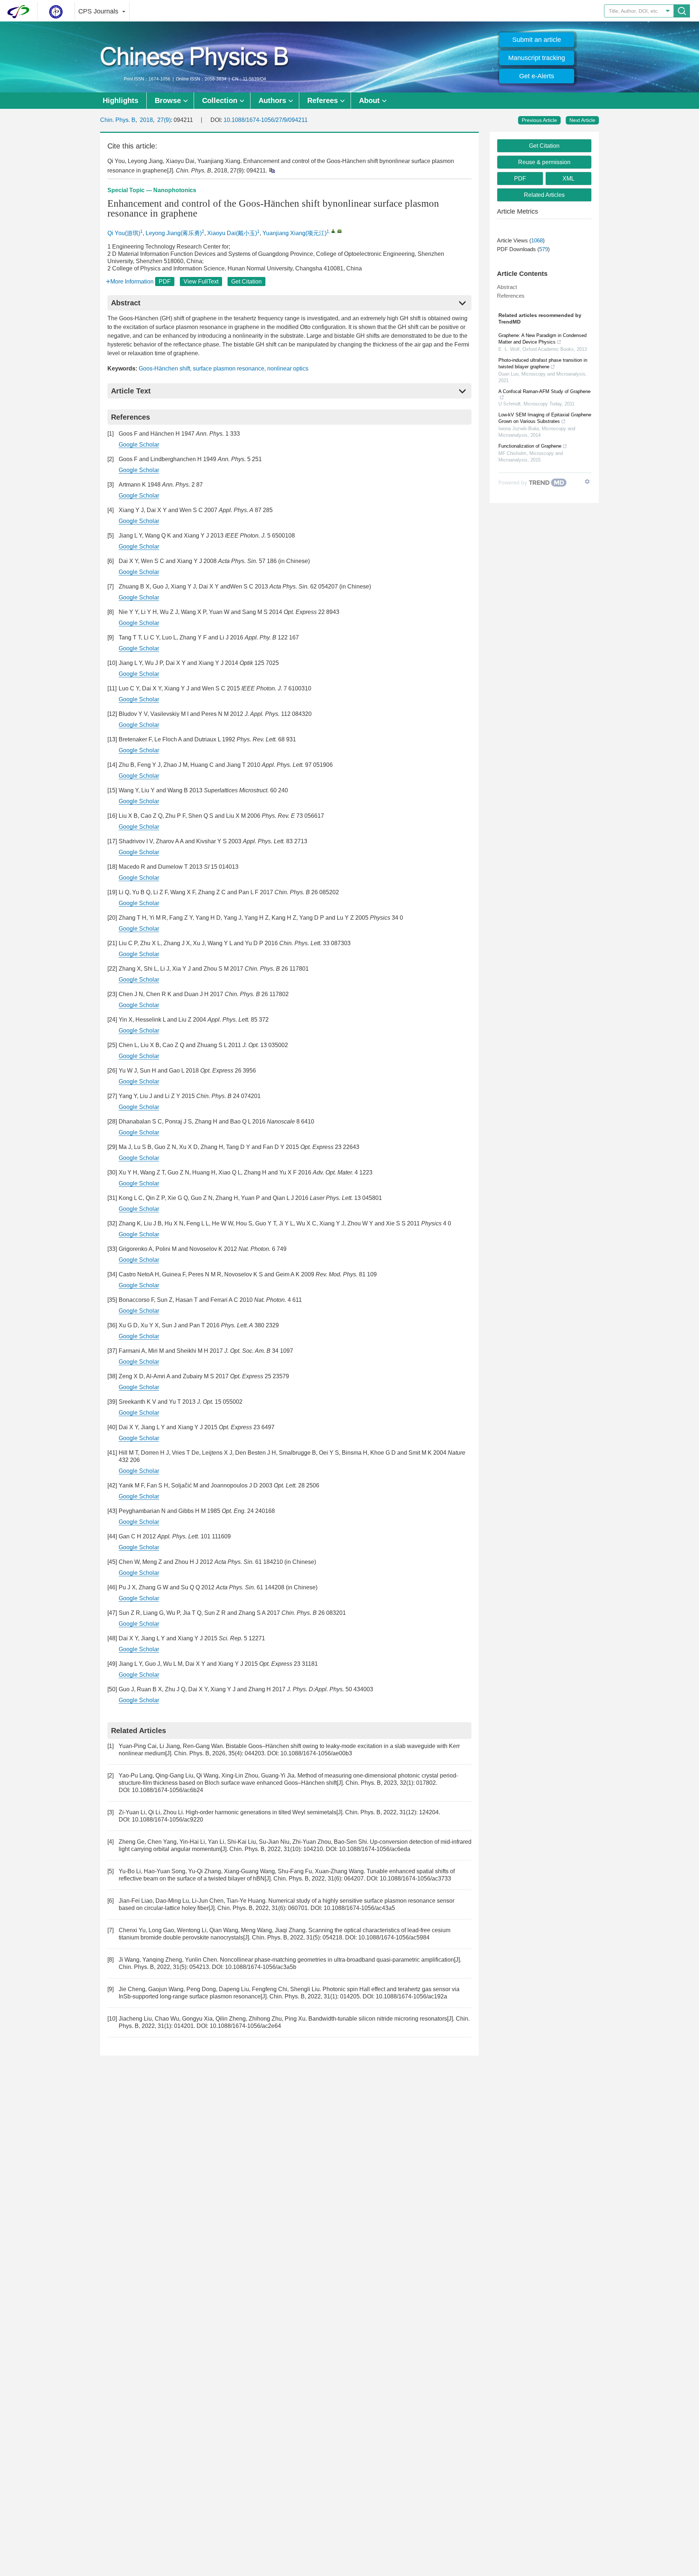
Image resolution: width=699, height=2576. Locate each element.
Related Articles (544, 195)
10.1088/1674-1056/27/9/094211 (266, 120)
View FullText (201, 282)
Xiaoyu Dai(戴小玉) (232, 233)
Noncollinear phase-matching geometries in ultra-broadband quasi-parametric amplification (337, 1960)
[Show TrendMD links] (587, 481)
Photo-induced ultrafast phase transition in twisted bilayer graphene (543, 363)
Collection (220, 100)
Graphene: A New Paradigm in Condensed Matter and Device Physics (542, 339)
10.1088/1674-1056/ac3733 (415, 1879)
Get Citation (246, 282)
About (369, 100)
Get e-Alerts (537, 76)
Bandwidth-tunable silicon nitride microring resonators (378, 2019)
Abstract (507, 287)
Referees (323, 100)
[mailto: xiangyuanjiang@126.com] (339, 231)
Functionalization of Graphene (530, 446)
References (511, 296)
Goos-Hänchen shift (164, 368)
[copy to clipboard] (272, 170)
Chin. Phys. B (118, 120)
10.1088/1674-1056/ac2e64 (245, 2026)
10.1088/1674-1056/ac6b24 (167, 1790)
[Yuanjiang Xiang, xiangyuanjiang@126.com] (333, 231)
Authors (272, 100)
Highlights (121, 100)
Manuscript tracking (537, 58)
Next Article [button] (582, 120)
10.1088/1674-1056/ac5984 (394, 1937)
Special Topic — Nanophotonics (152, 190)
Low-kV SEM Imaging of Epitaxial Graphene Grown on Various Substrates (545, 418)
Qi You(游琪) (124, 233)
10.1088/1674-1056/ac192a (411, 1996)
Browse (168, 100)
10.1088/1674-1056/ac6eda (375, 1849)
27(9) (164, 120)
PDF (165, 282)
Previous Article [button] (539, 120)
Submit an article (537, 40)
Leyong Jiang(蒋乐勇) (174, 233)
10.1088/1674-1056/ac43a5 (359, 1908)
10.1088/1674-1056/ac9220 (167, 1820)
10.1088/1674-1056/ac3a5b (261, 1967)
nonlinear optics (288, 368)
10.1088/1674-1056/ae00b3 (316, 1753)
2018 (146, 120)
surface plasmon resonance (229, 368)
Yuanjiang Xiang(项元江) (295, 233)
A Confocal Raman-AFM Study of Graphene (544, 391)
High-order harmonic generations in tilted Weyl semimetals (261, 1812)
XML (568, 179)
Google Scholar (139, 445)
